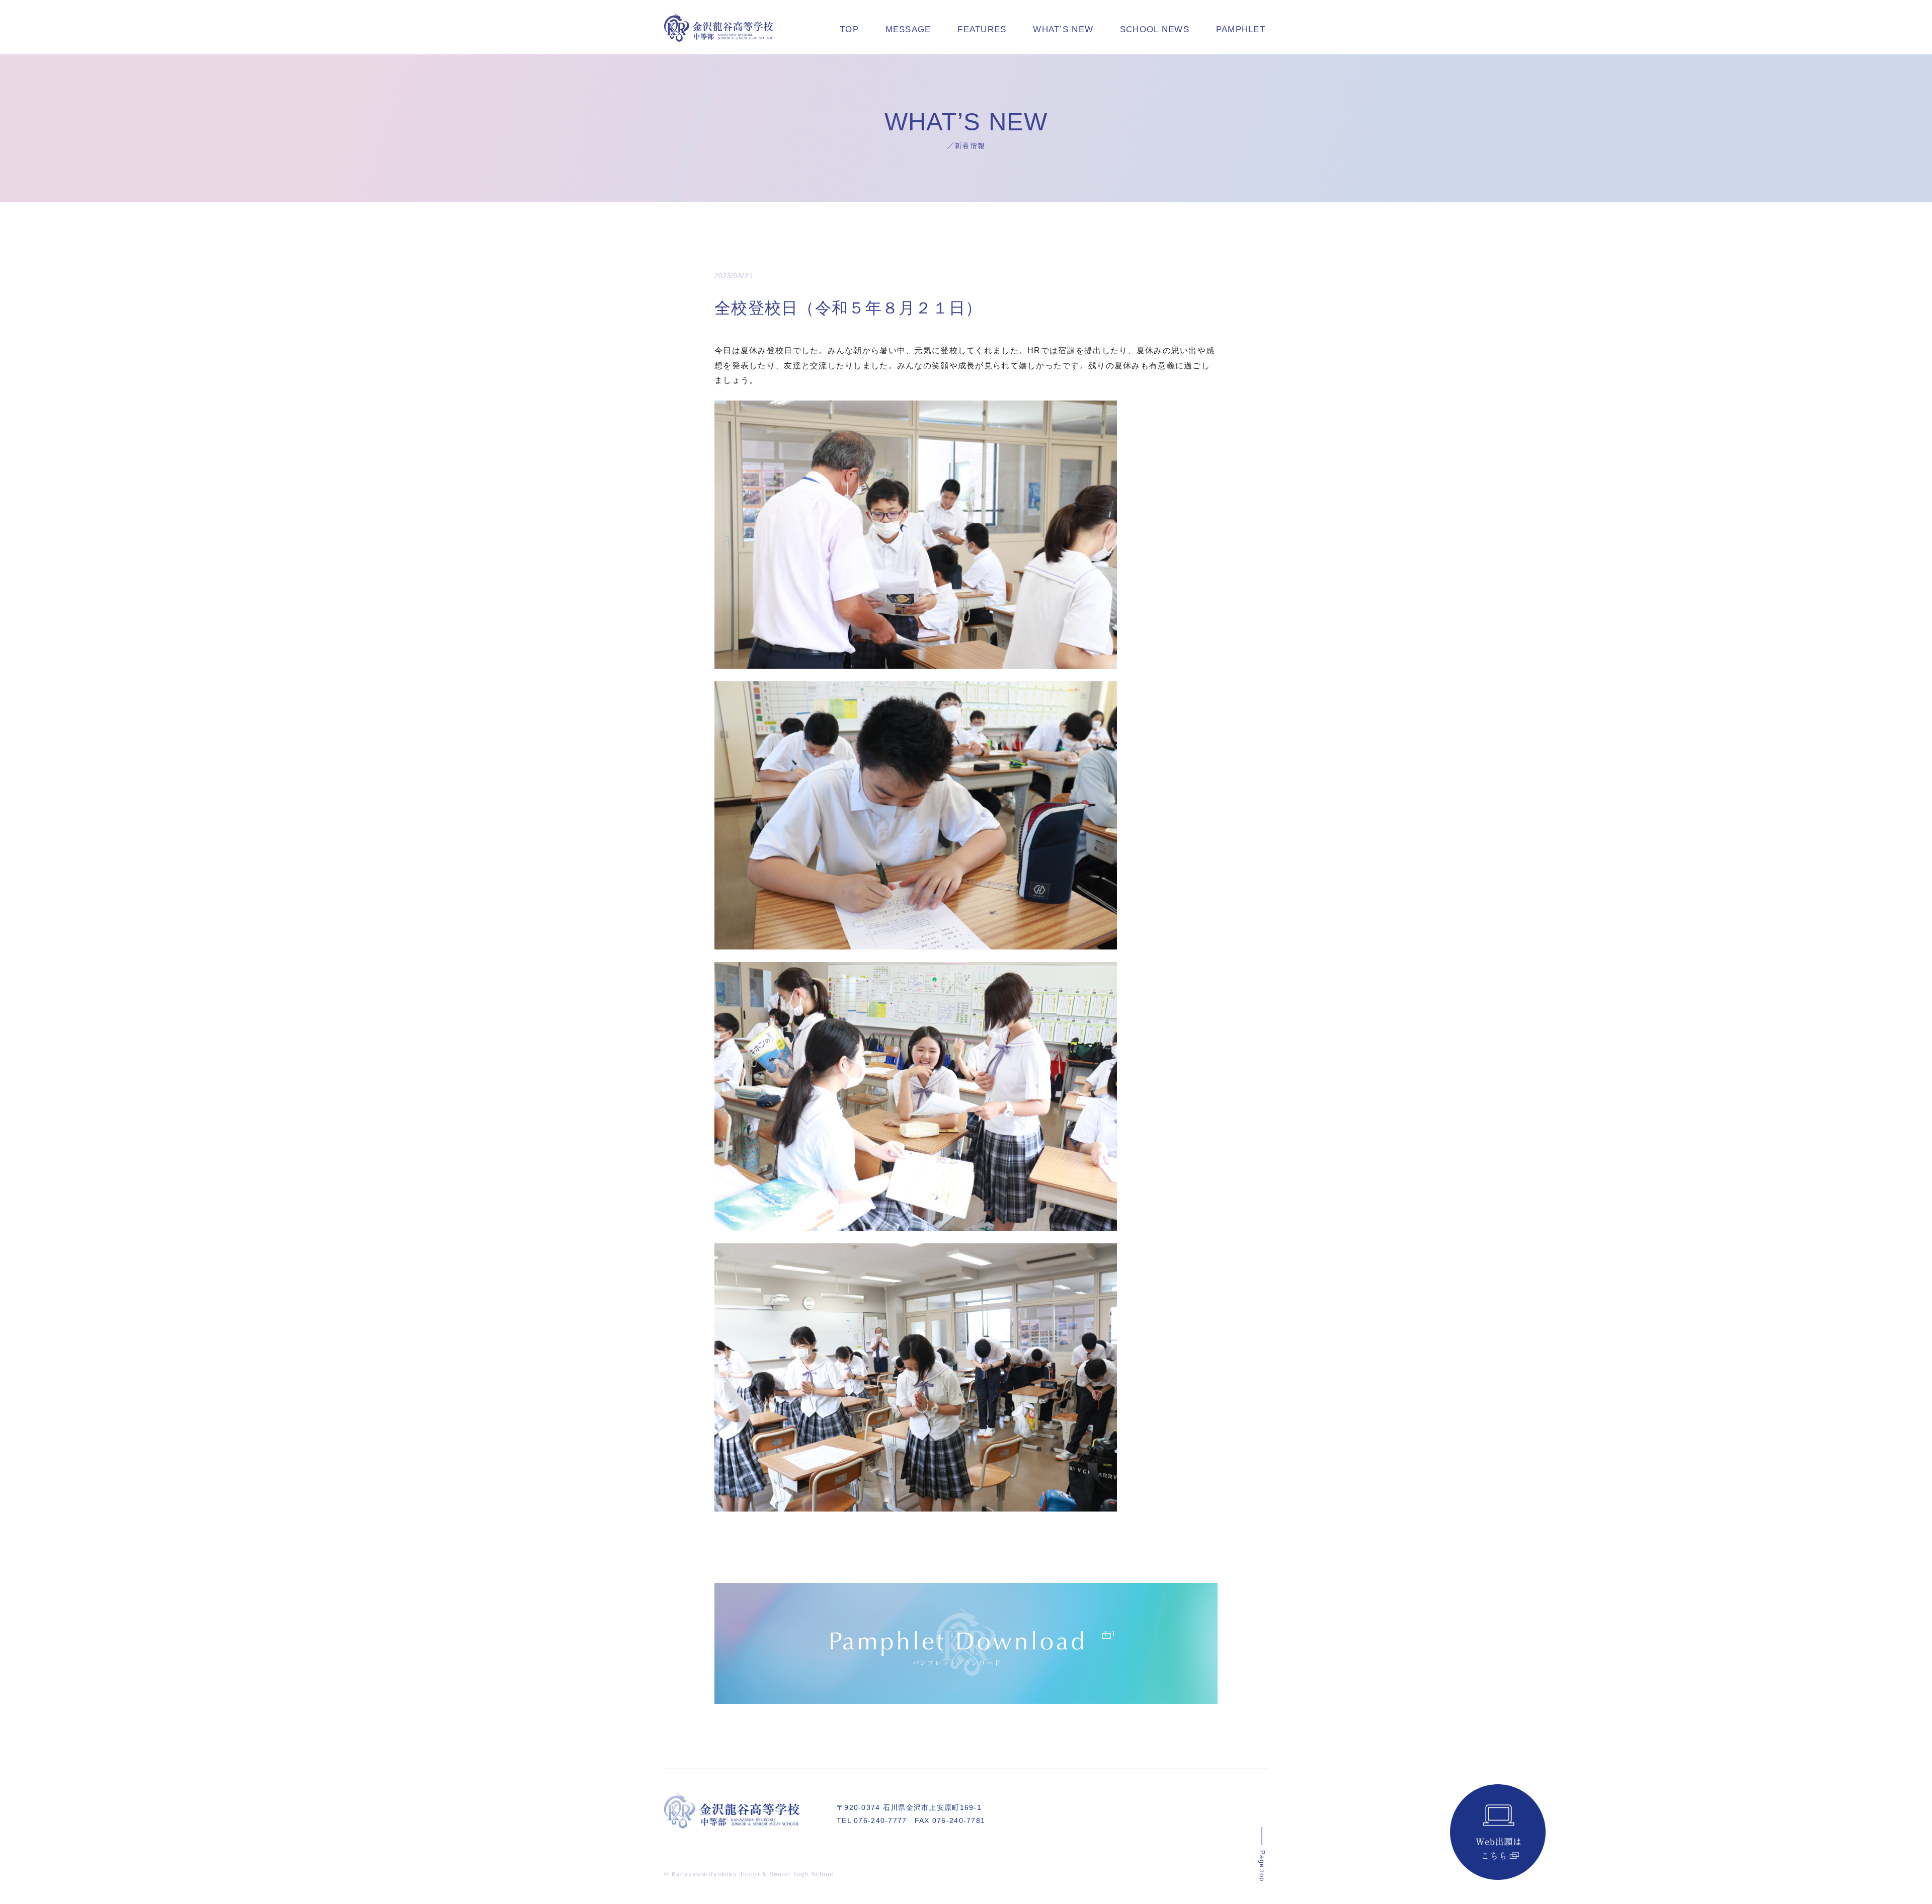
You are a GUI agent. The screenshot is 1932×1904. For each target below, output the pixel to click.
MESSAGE (908, 29)
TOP (849, 29)
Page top (1262, 1866)
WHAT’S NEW (1063, 29)
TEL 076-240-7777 (872, 1820)
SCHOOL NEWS (1155, 29)
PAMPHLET (1241, 29)
